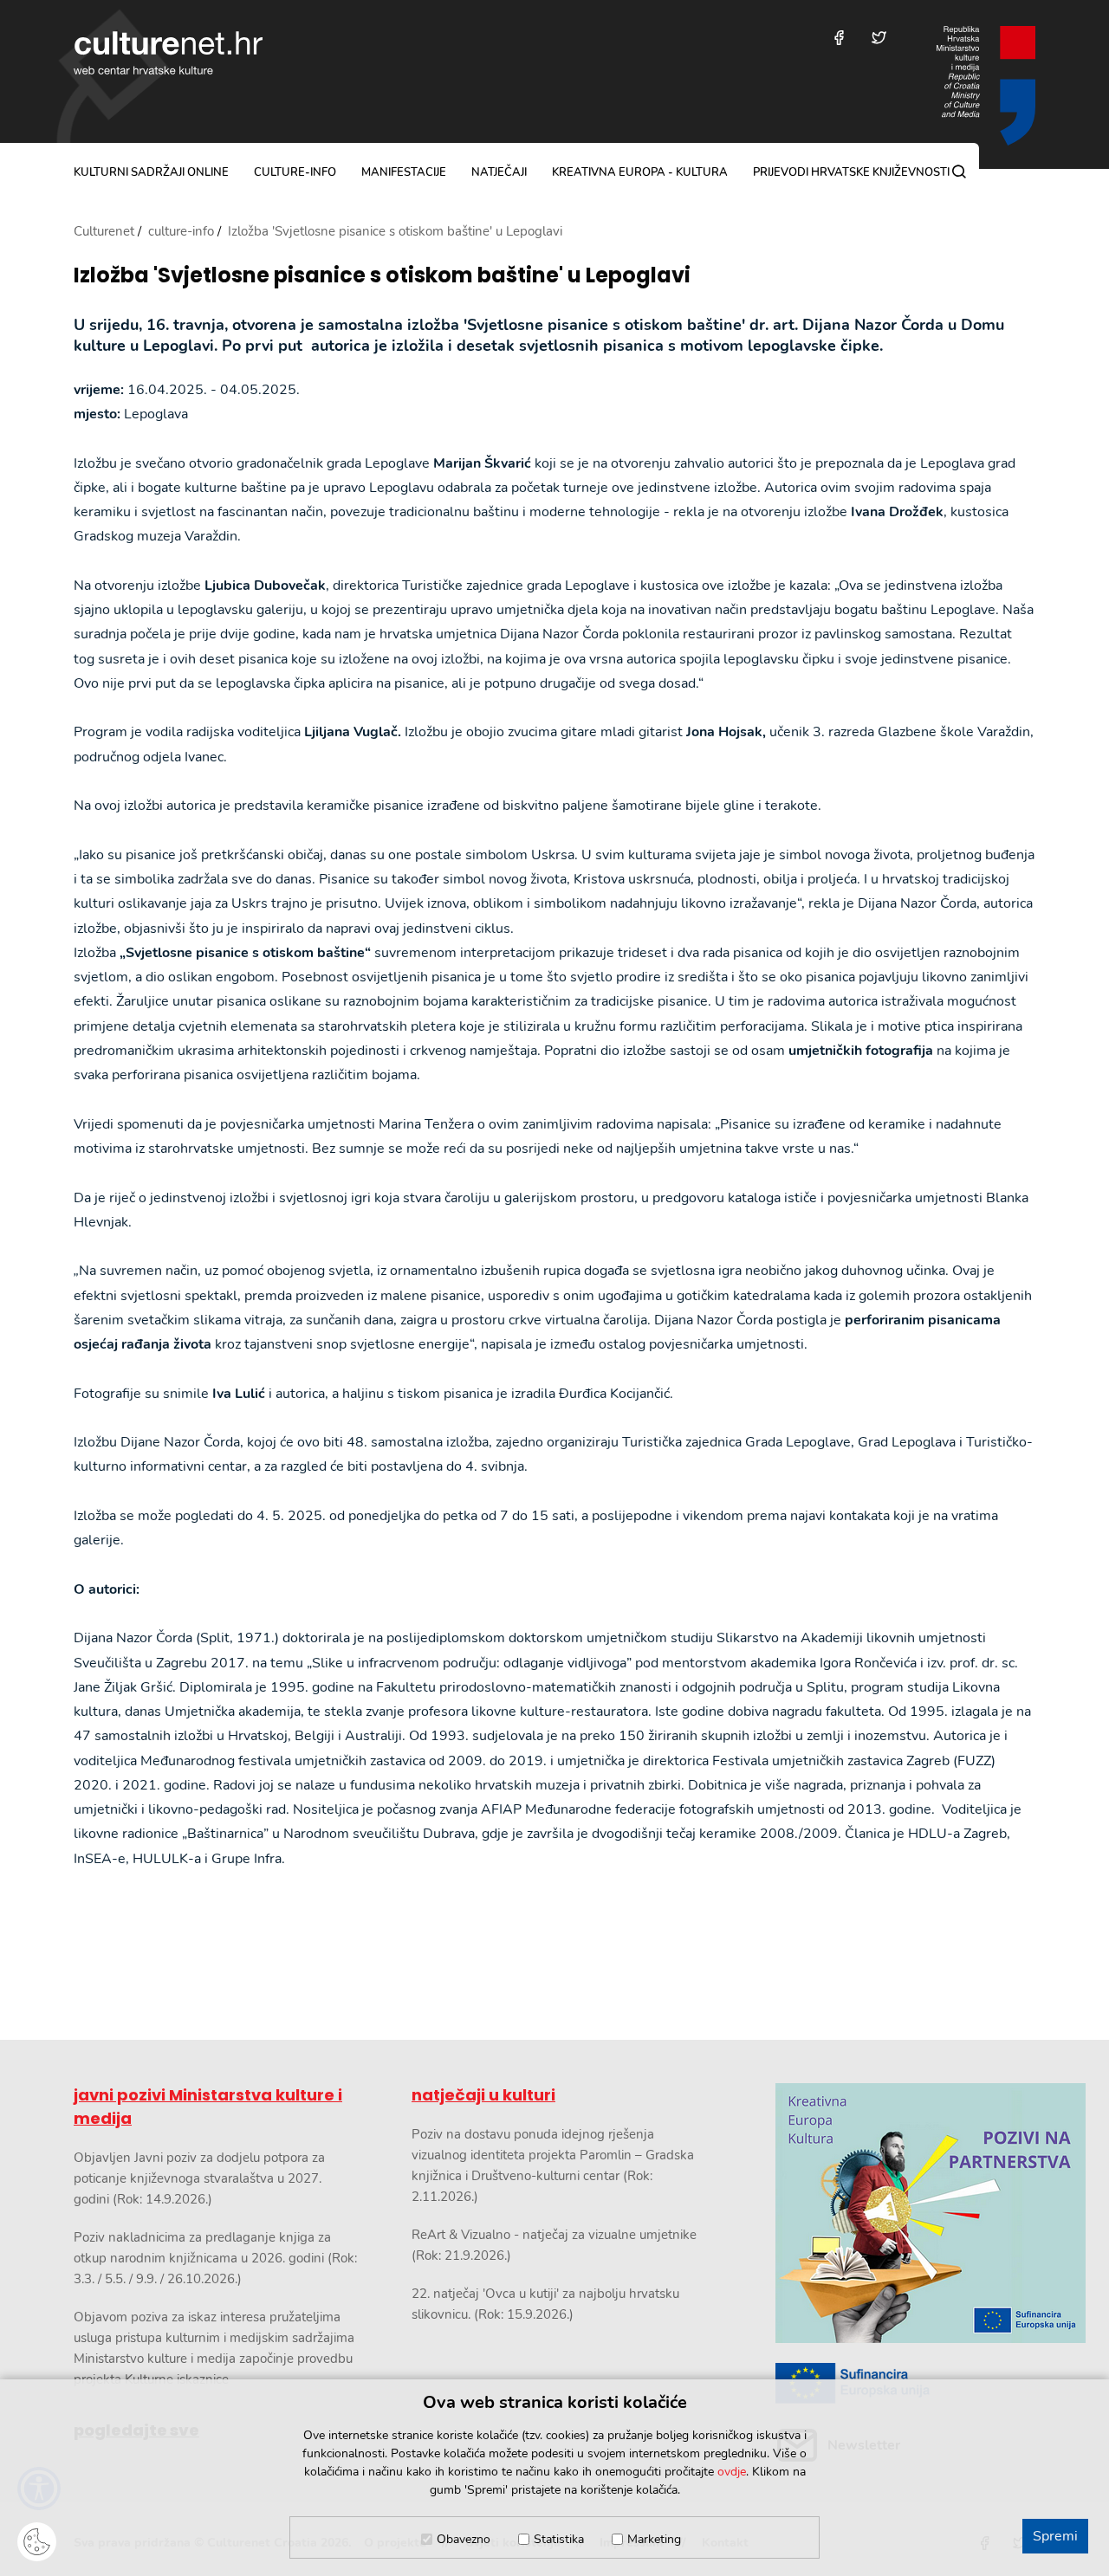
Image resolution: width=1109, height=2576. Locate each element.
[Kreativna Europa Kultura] (905, 2213)
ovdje (732, 2472)
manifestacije (404, 172)
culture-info (295, 172)
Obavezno (464, 2539)
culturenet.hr (168, 53)
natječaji (499, 172)
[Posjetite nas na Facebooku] (839, 38)
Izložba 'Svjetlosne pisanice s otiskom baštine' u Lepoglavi (382, 276)
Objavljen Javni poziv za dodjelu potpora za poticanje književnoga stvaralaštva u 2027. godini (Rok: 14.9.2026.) (199, 2178)
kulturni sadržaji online (151, 172)
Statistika (559, 2539)
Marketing (654, 2539)
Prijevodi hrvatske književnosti (851, 172)
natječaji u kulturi (483, 2095)
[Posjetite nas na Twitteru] (879, 38)
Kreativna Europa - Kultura (640, 172)
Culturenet (104, 231)
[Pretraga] (959, 172)
